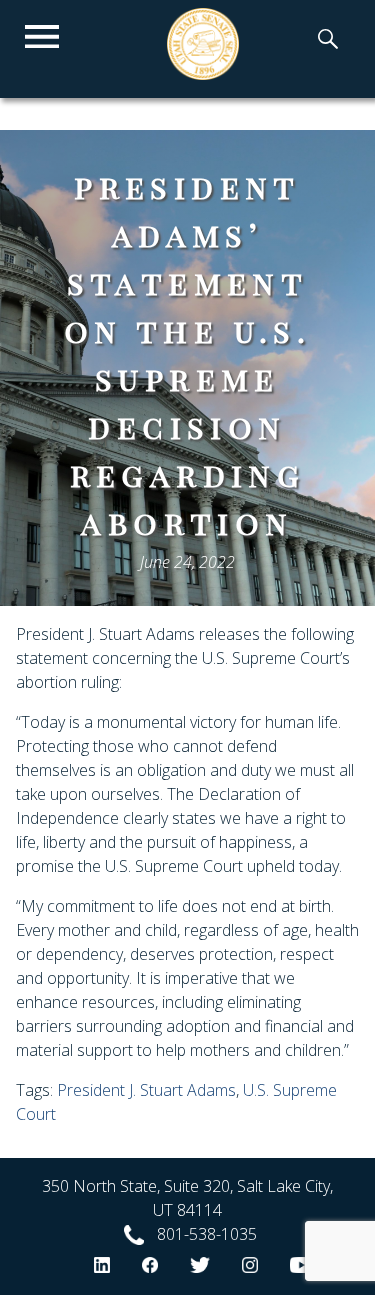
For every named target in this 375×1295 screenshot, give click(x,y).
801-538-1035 (207, 1234)
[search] (328, 41)
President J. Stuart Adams (146, 1090)
